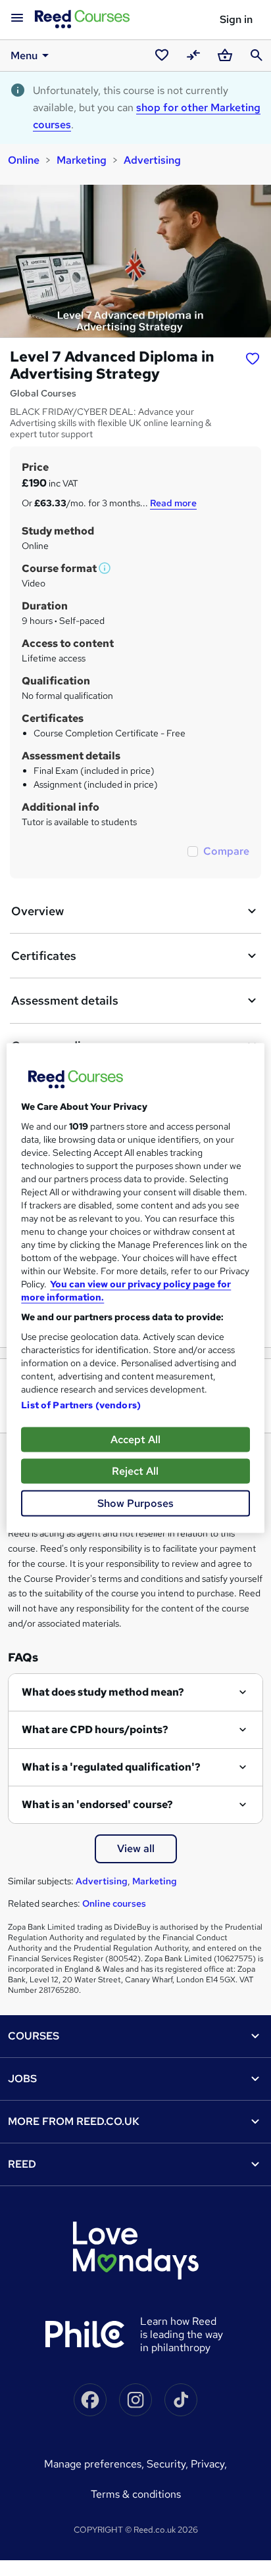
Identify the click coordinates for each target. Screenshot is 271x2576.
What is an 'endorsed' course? (97, 1804)
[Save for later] (253, 358)
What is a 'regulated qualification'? (111, 1767)
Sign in (236, 19)
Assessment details (65, 1000)
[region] (135, 1288)
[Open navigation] (17, 18)
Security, (169, 2464)
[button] (105, 568)
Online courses (114, 1903)
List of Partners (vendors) (81, 1405)
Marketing (82, 160)
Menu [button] (24, 56)
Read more (173, 503)
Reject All (135, 1471)
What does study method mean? (103, 1692)
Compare (226, 851)
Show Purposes (135, 1503)
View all (136, 1849)
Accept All (135, 1440)
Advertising (152, 160)
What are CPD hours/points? (95, 1729)
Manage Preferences (93, 2464)
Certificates (44, 956)
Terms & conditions (136, 2494)
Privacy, (209, 2464)
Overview (37, 911)
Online (24, 160)
